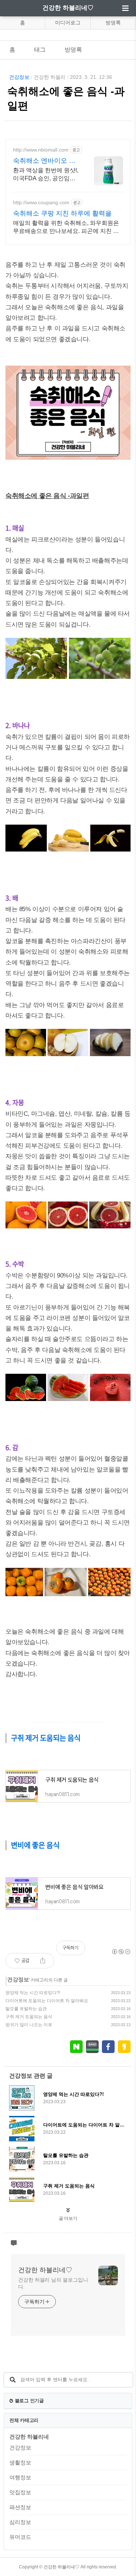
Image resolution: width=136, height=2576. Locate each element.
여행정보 (20, 2477)
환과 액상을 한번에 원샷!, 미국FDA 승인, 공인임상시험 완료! (46, 175)
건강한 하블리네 (29, 2437)
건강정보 (19, 77)
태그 (40, 50)
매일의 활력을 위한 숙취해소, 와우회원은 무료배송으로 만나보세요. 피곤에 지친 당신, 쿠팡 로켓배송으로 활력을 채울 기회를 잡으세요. (67, 228)
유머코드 (20, 2537)
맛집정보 (20, 2492)
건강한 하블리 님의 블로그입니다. (53, 2283)
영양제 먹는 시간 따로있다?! (33, 1993)
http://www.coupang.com (41, 202)
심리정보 (20, 2522)
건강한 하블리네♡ (68, 8)
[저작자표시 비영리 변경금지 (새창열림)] (121, 1952)
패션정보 (20, 2507)
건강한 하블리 (50, 77)
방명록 (113, 23)
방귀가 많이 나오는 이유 (29, 2025)
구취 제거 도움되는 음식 (29, 2017)
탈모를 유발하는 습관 (26, 2009)
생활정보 (20, 2462)
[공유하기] (43, 1961)
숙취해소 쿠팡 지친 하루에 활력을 (62, 213)
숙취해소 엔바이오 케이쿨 (44, 161)
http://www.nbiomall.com (41, 150)
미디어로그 (68, 23)
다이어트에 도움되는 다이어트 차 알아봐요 (47, 2001)
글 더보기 (68, 2218)
